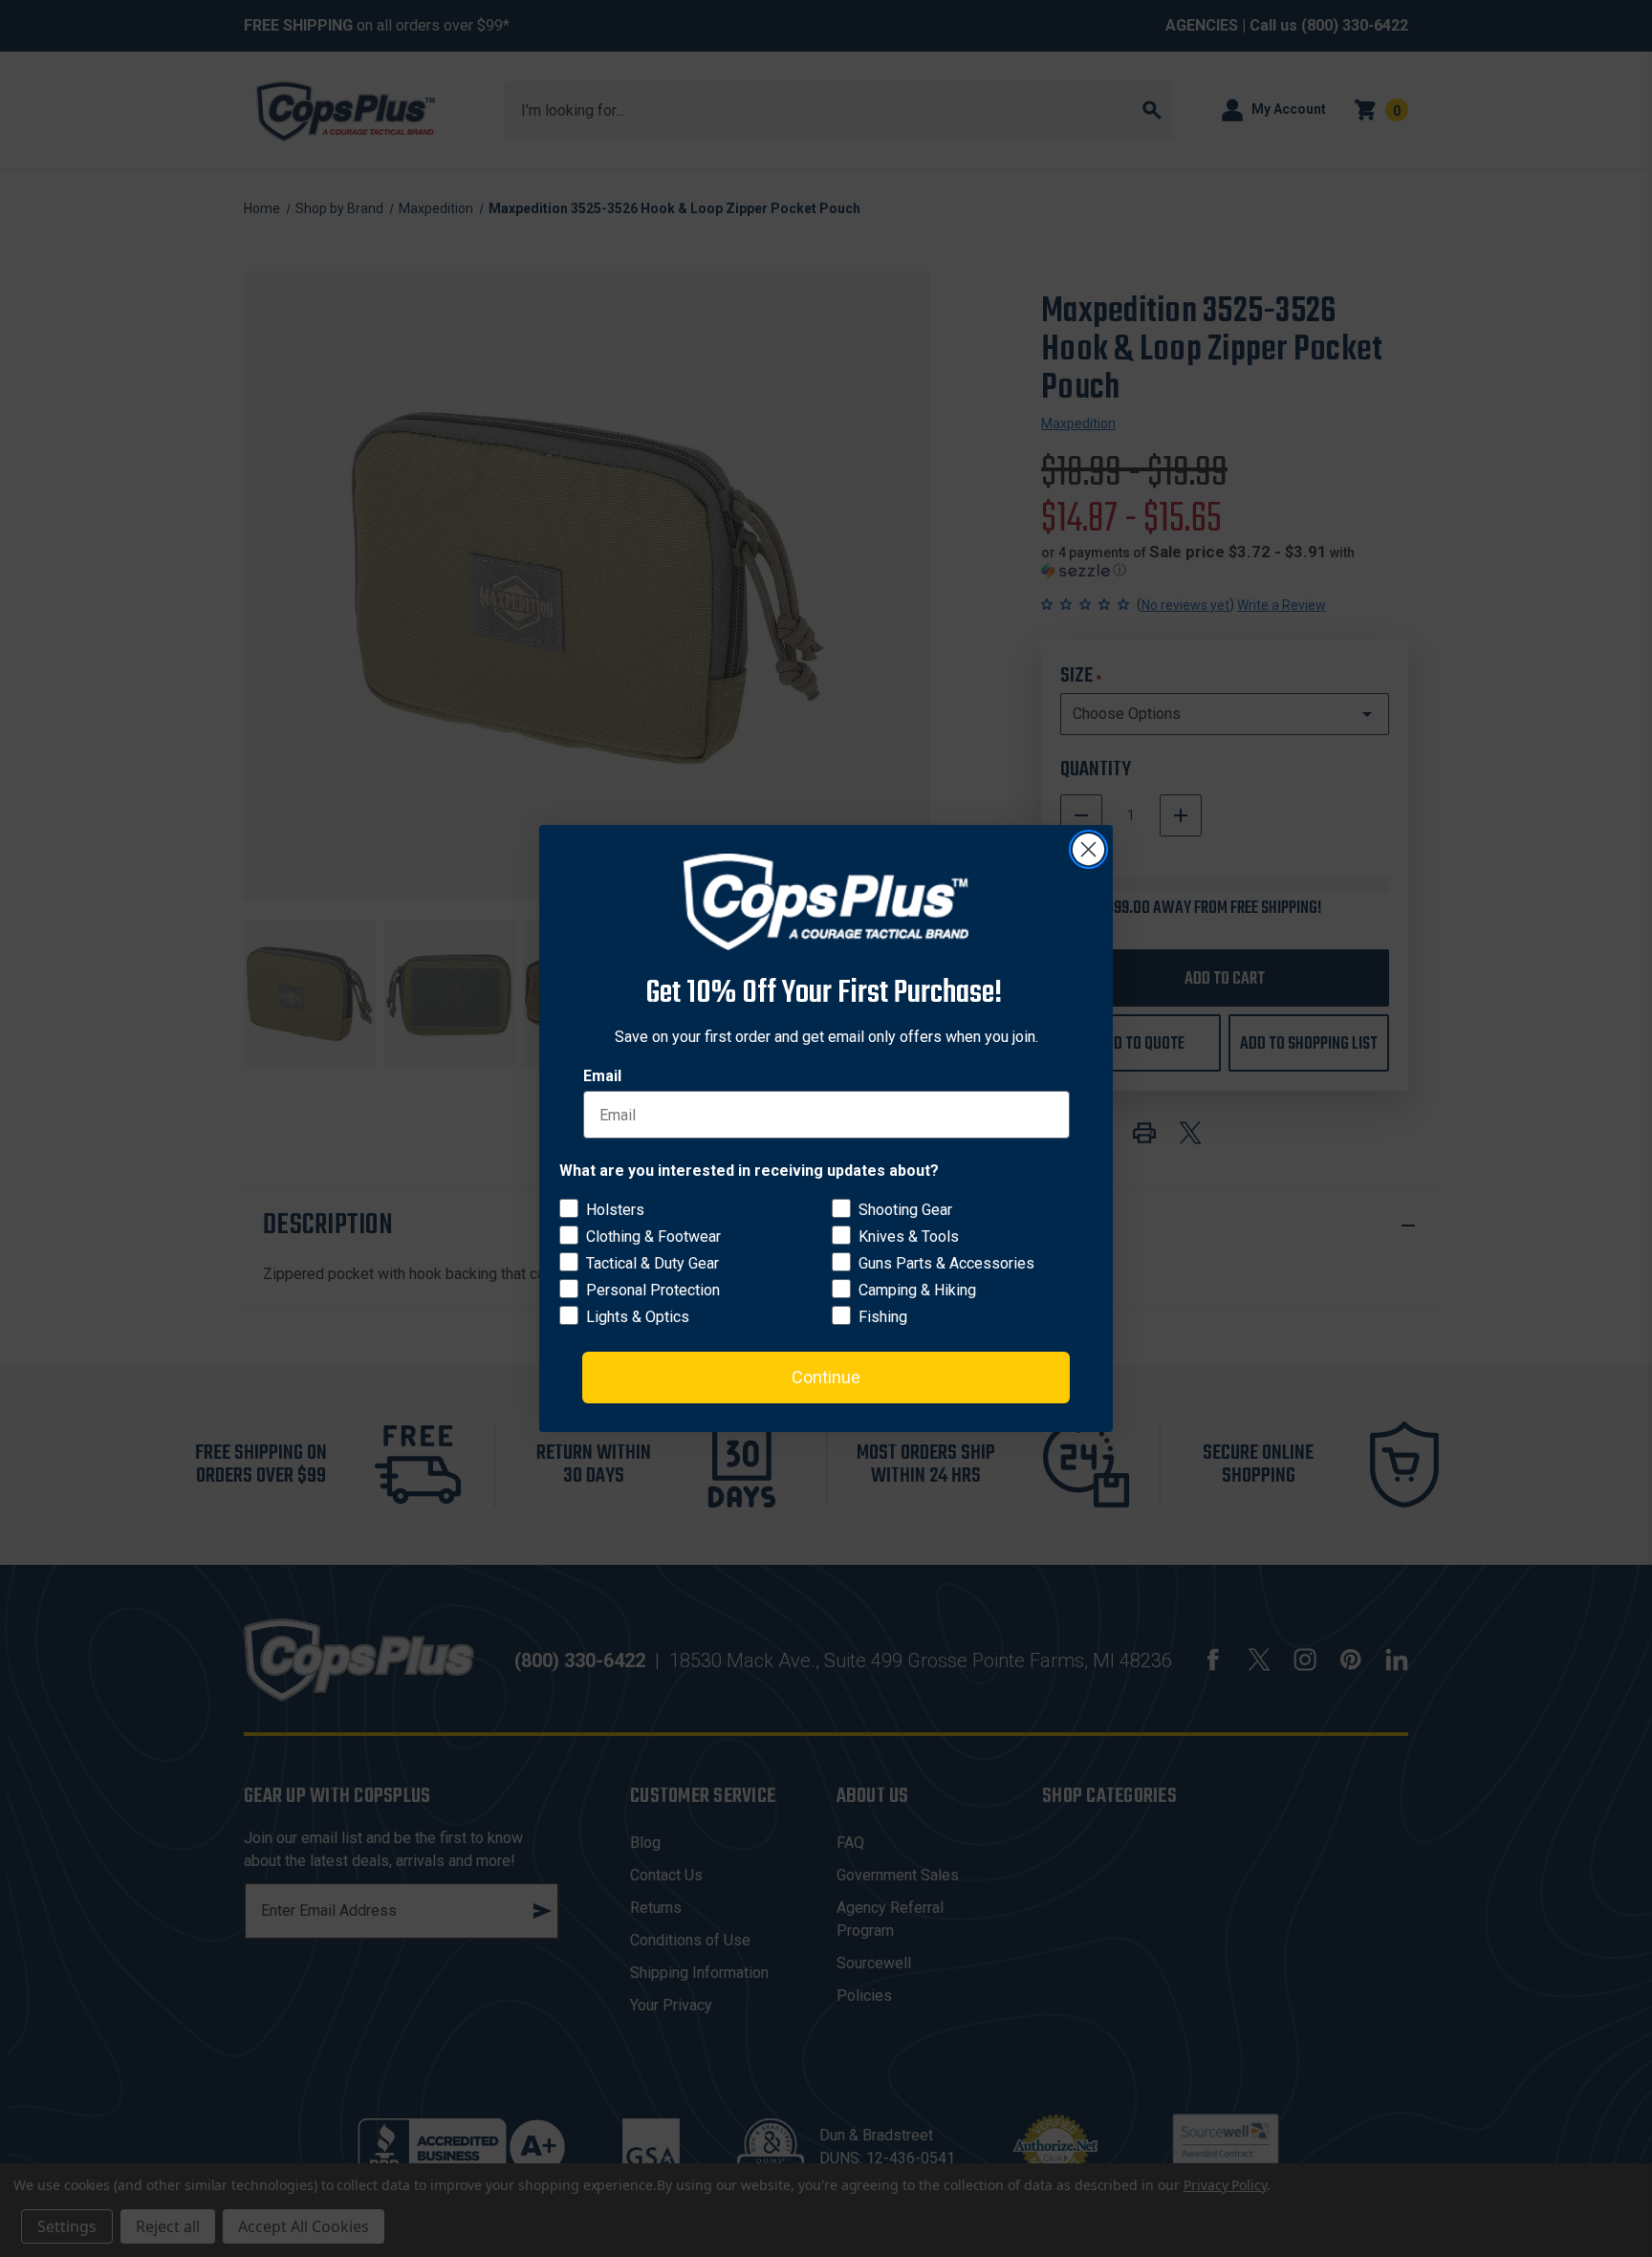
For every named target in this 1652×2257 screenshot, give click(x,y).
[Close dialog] (1088, 849)
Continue (826, 1377)
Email (602, 1076)
